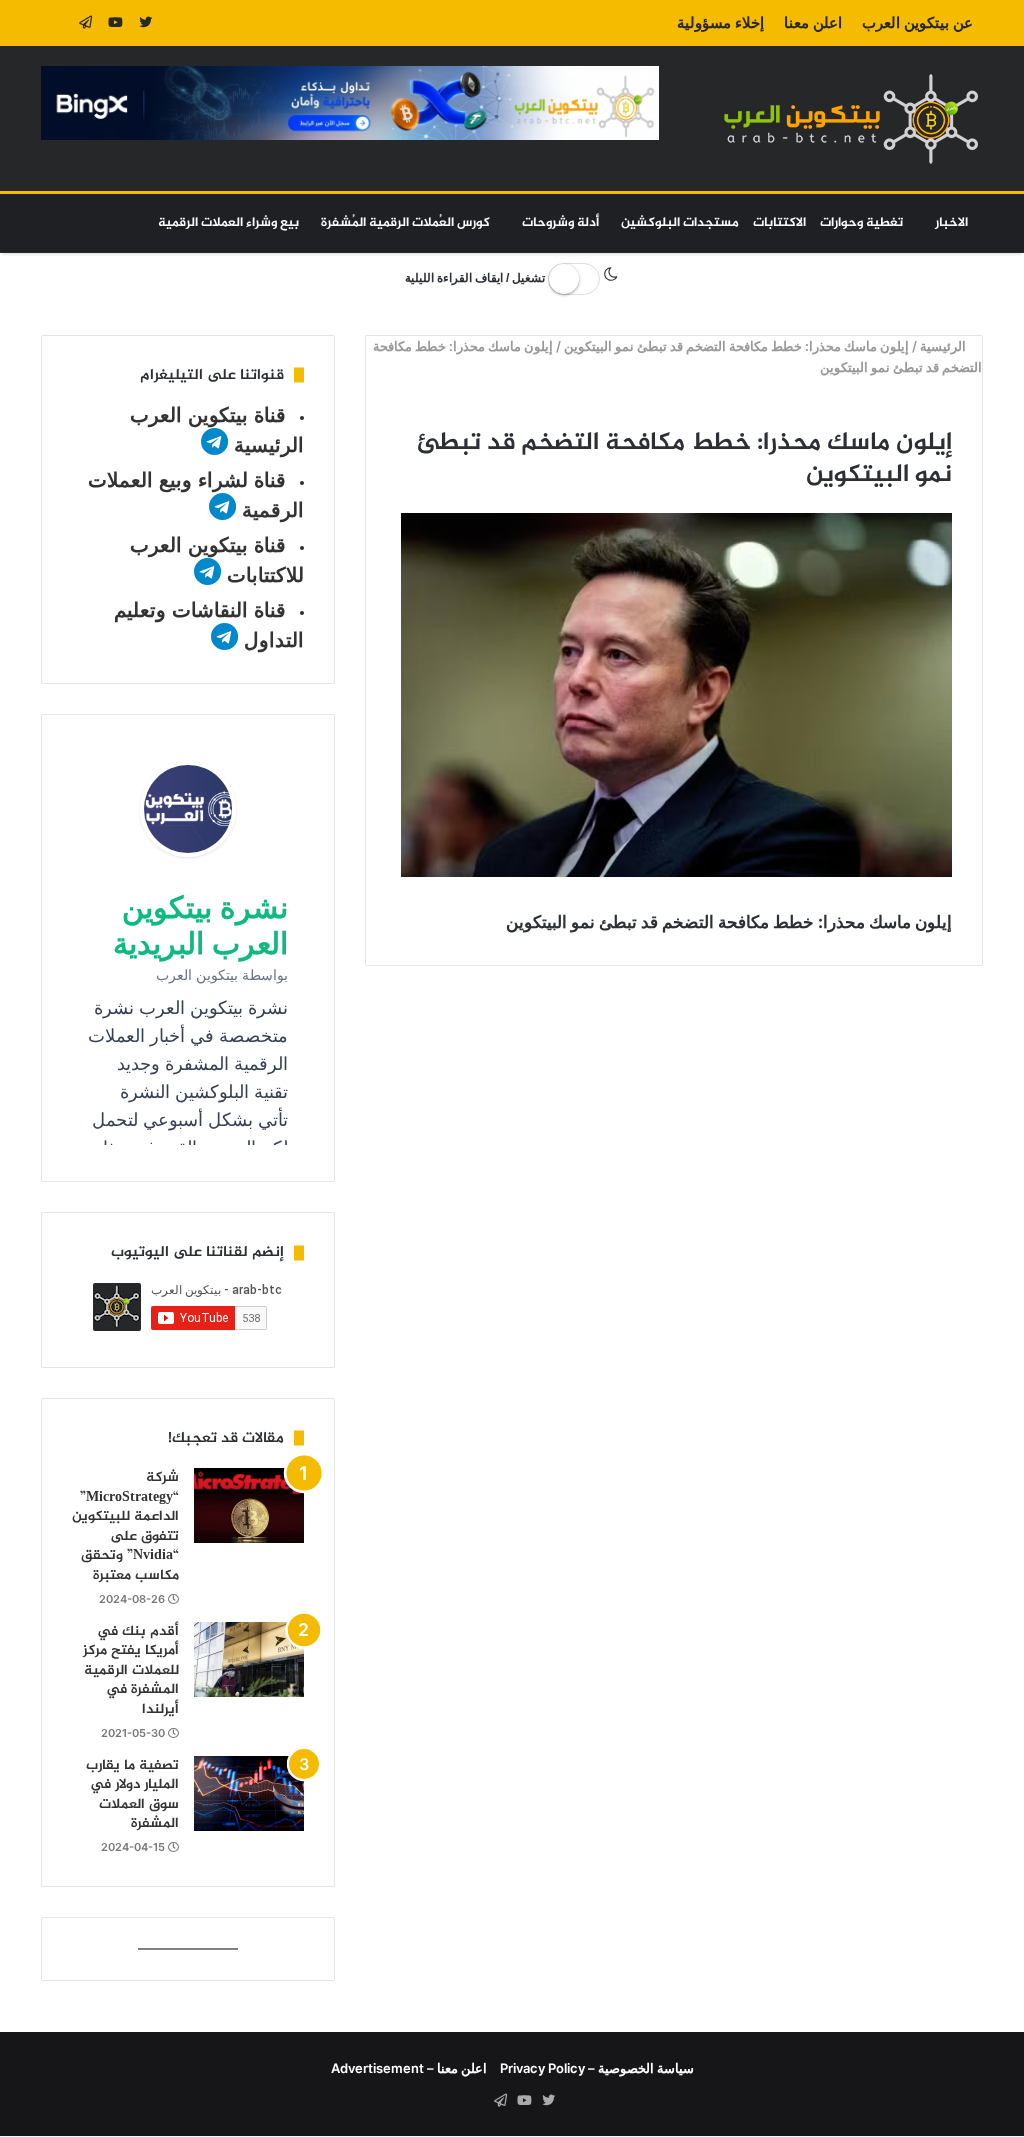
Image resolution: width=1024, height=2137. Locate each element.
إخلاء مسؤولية (720, 22)
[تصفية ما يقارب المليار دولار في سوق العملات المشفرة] (249, 1793)
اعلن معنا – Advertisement (409, 2068)
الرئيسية (945, 346)
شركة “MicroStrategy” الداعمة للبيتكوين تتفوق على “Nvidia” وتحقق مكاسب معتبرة (125, 1526)
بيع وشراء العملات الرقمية (228, 223)
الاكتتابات (779, 223)
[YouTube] (116, 23)
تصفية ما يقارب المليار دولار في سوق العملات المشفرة (132, 1795)
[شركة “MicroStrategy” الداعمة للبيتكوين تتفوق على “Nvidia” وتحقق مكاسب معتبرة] (249, 1505)
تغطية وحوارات (861, 223)
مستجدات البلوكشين (680, 223)
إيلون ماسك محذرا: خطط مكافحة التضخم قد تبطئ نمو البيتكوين (737, 346)
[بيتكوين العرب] (851, 118)
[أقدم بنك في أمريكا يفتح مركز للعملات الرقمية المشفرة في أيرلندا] (249, 1659)
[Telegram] (86, 23)
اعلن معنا (813, 22)
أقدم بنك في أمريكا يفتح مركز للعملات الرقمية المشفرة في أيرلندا (131, 1670)
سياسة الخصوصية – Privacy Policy (597, 2068)
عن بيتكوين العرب (917, 22)
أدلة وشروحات (560, 223)
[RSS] (56, 23)
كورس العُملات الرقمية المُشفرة (405, 223)
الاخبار (951, 223)
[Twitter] (146, 23)
